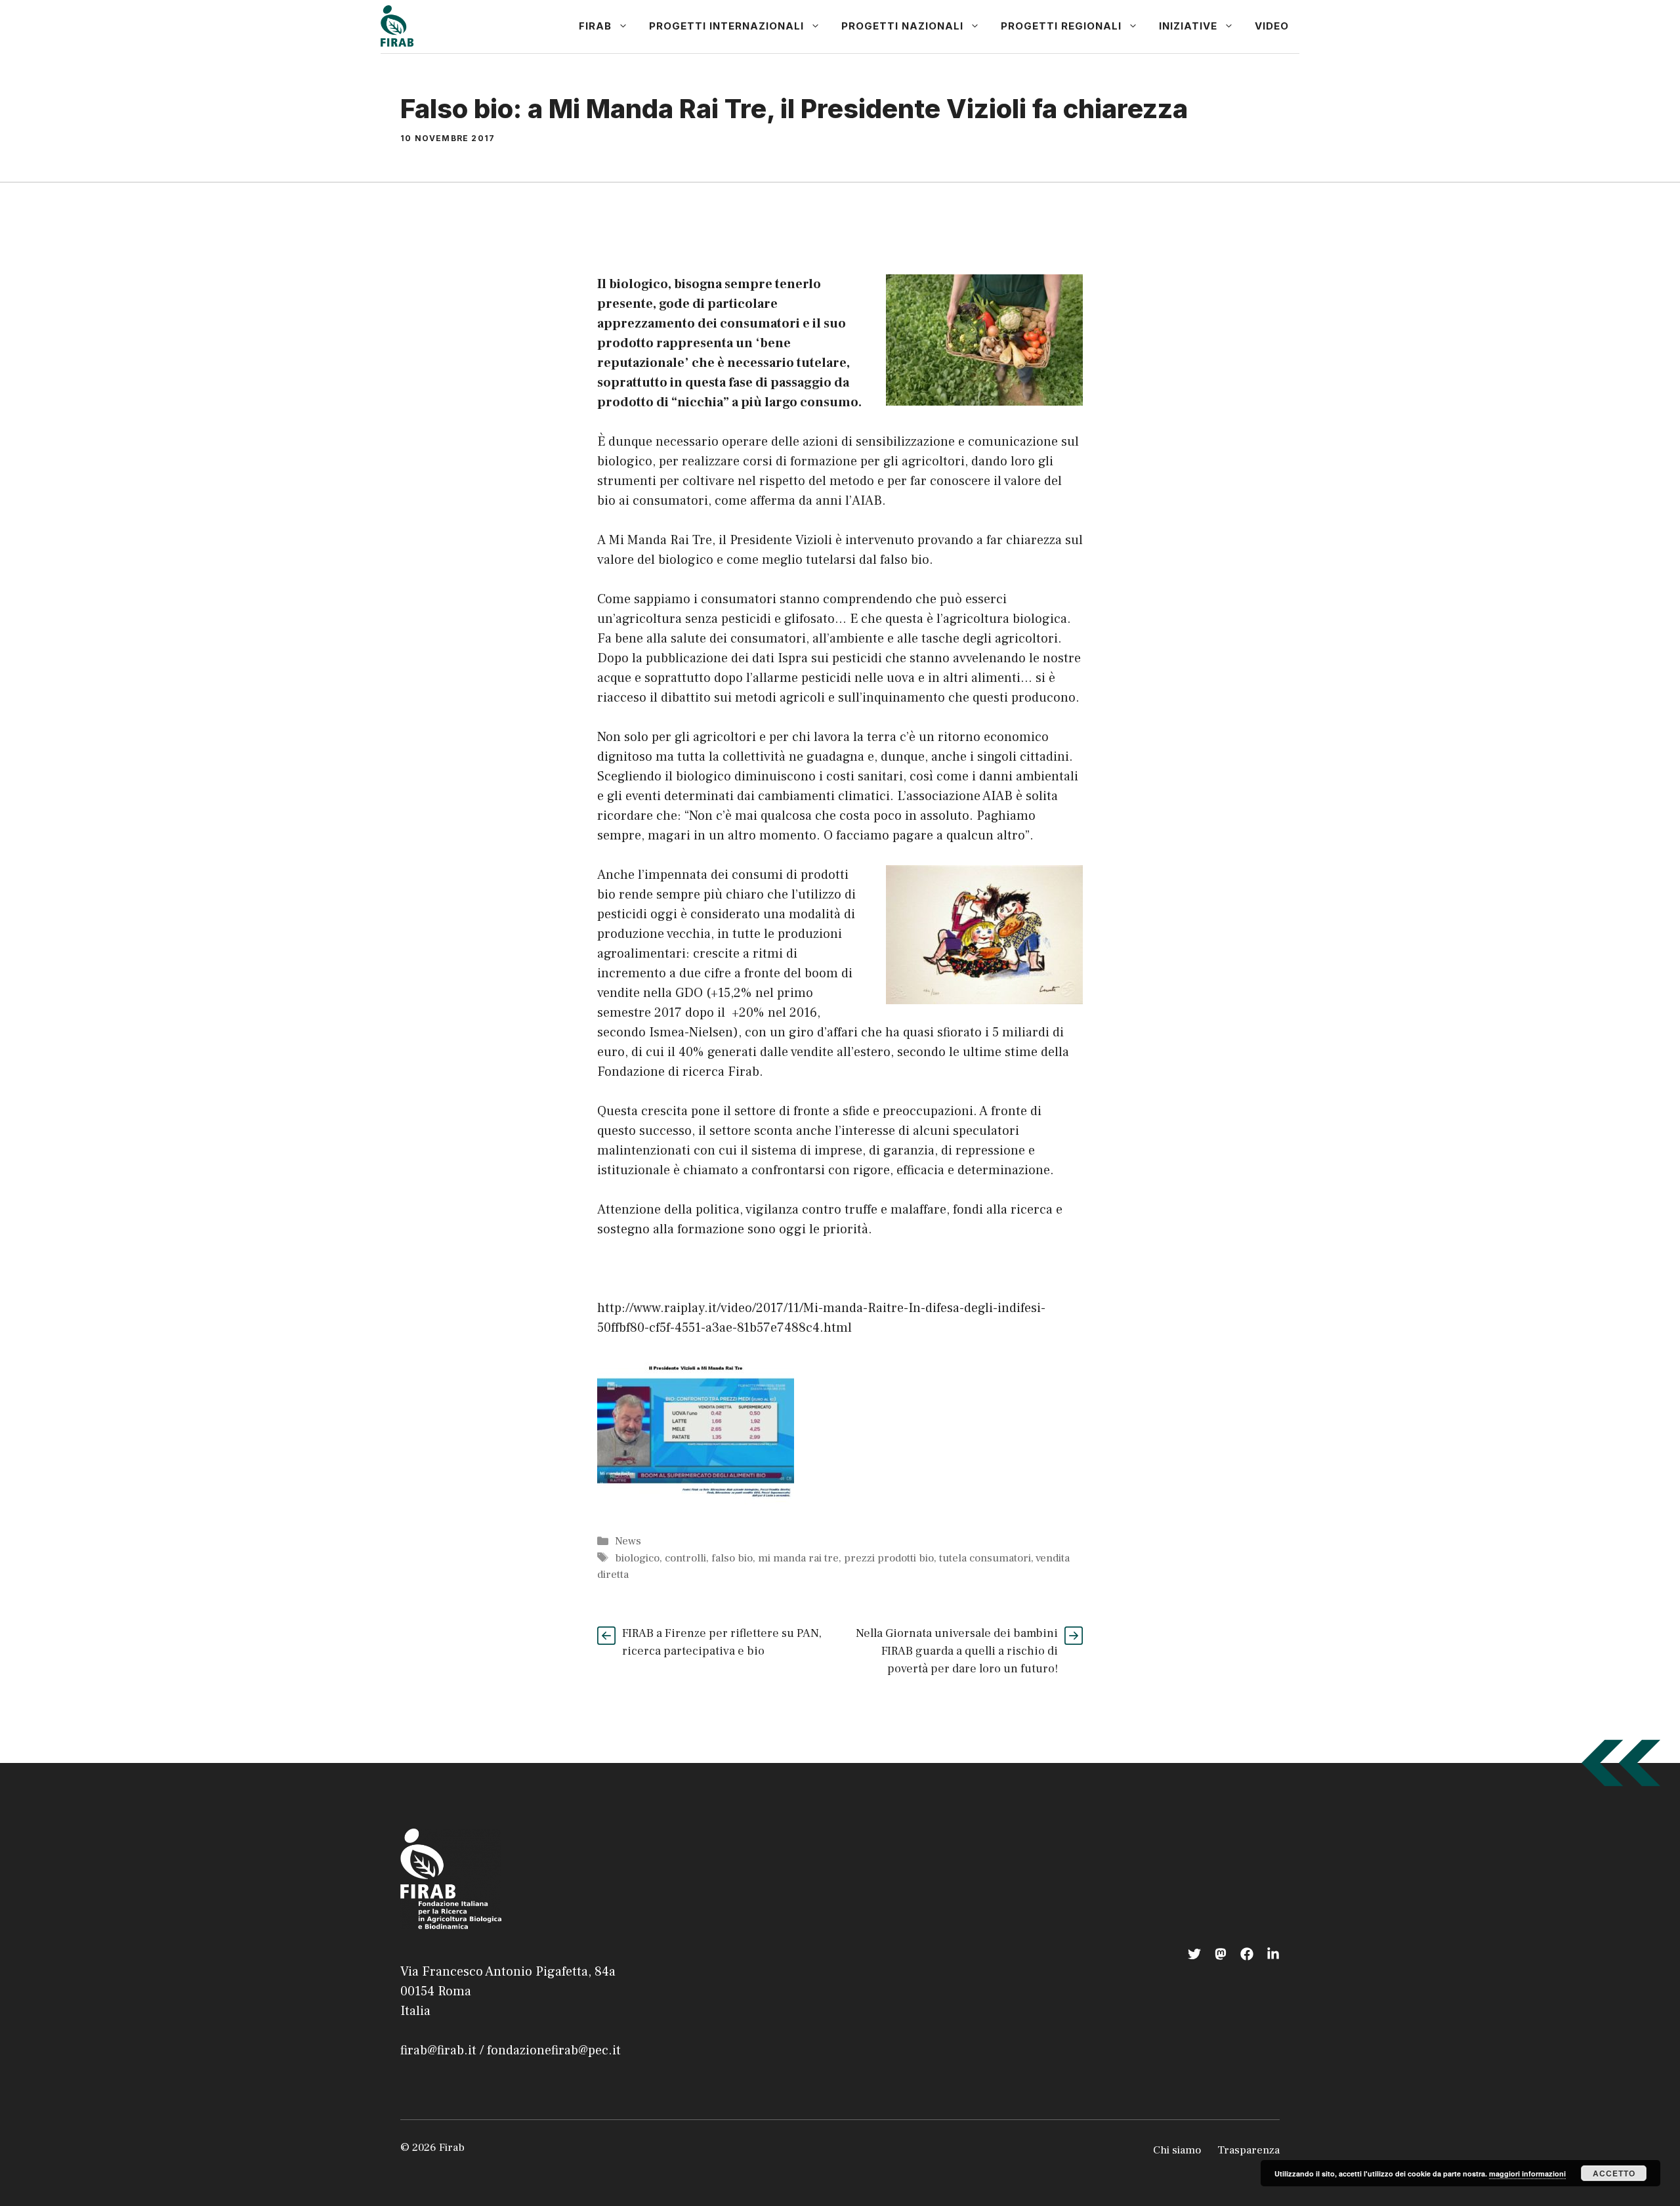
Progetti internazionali (726, 26)
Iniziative (1188, 26)
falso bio (732, 1558)
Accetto (1614, 2173)
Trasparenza (1249, 2150)
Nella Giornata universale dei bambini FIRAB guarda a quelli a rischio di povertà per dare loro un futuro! (957, 1651)
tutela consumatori (985, 1558)
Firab (595, 26)
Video (1272, 26)
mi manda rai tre (798, 1558)
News (628, 1541)
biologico (637, 1558)
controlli (685, 1558)
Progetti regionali (1061, 26)
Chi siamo (1177, 2150)
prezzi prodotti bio (889, 1558)
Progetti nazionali (902, 26)
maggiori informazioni (1527, 2174)
